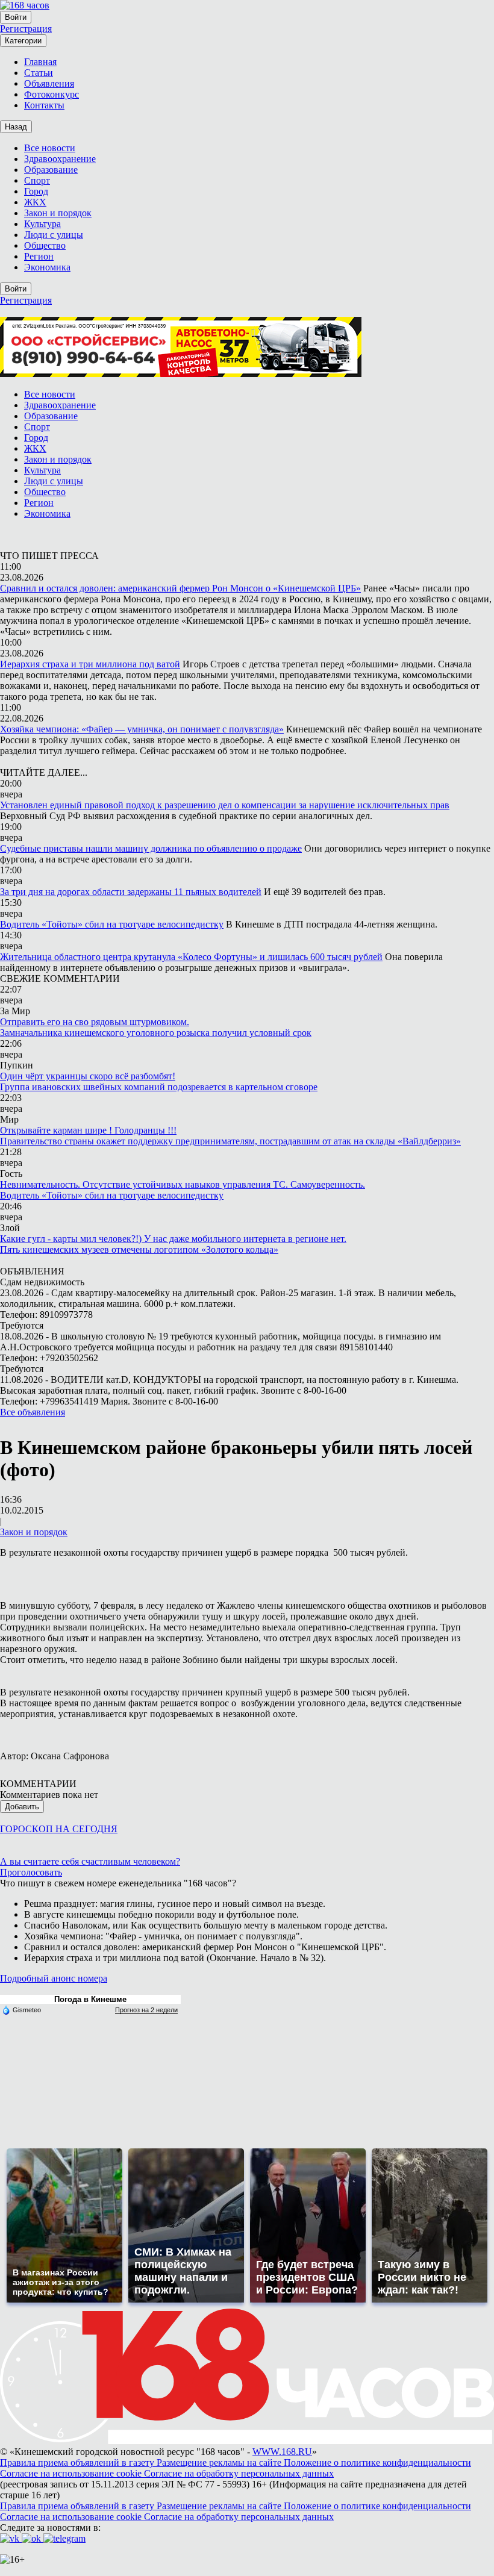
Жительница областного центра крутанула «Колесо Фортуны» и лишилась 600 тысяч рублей (191, 957)
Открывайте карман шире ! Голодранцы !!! (88, 1130)
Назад (16, 127)
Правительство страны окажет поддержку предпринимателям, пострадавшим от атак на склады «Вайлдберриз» (230, 1141)
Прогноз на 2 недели (146, 2010)
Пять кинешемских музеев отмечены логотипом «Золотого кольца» (139, 1249)
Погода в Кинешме (90, 1999)
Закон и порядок (34, 1532)
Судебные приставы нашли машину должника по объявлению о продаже (151, 848)
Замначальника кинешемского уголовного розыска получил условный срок (156, 1033)
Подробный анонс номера (54, 1978)
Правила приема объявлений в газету (78, 2462)
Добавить (22, 1807)
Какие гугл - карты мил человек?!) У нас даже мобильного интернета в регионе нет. (173, 1239)
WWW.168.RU (282, 2452)
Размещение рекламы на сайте (220, 2462)
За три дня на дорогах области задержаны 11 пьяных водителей (131, 892)
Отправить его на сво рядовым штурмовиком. (95, 1022)
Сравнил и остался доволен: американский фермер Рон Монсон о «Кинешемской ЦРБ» (180, 588)
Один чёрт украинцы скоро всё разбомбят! (88, 1076)
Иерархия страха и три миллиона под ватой (90, 664)
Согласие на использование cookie (72, 2473)
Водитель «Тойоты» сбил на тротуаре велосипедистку (112, 924)
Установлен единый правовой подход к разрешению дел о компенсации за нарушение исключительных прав (225, 805)
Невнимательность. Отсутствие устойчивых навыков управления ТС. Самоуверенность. (183, 1184)
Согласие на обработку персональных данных (239, 2473)
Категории (23, 41)
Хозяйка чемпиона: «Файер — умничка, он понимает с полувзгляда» (142, 729)
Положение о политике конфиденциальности (377, 2462)
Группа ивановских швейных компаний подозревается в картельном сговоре (159, 1087)
